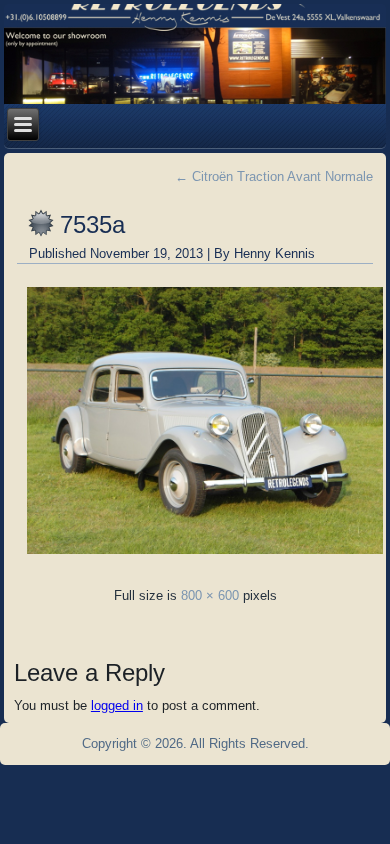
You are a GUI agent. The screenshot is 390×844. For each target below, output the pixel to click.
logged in (117, 705)
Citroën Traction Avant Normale (274, 176)
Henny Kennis (274, 253)
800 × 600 (210, 595)
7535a (92, 224)
